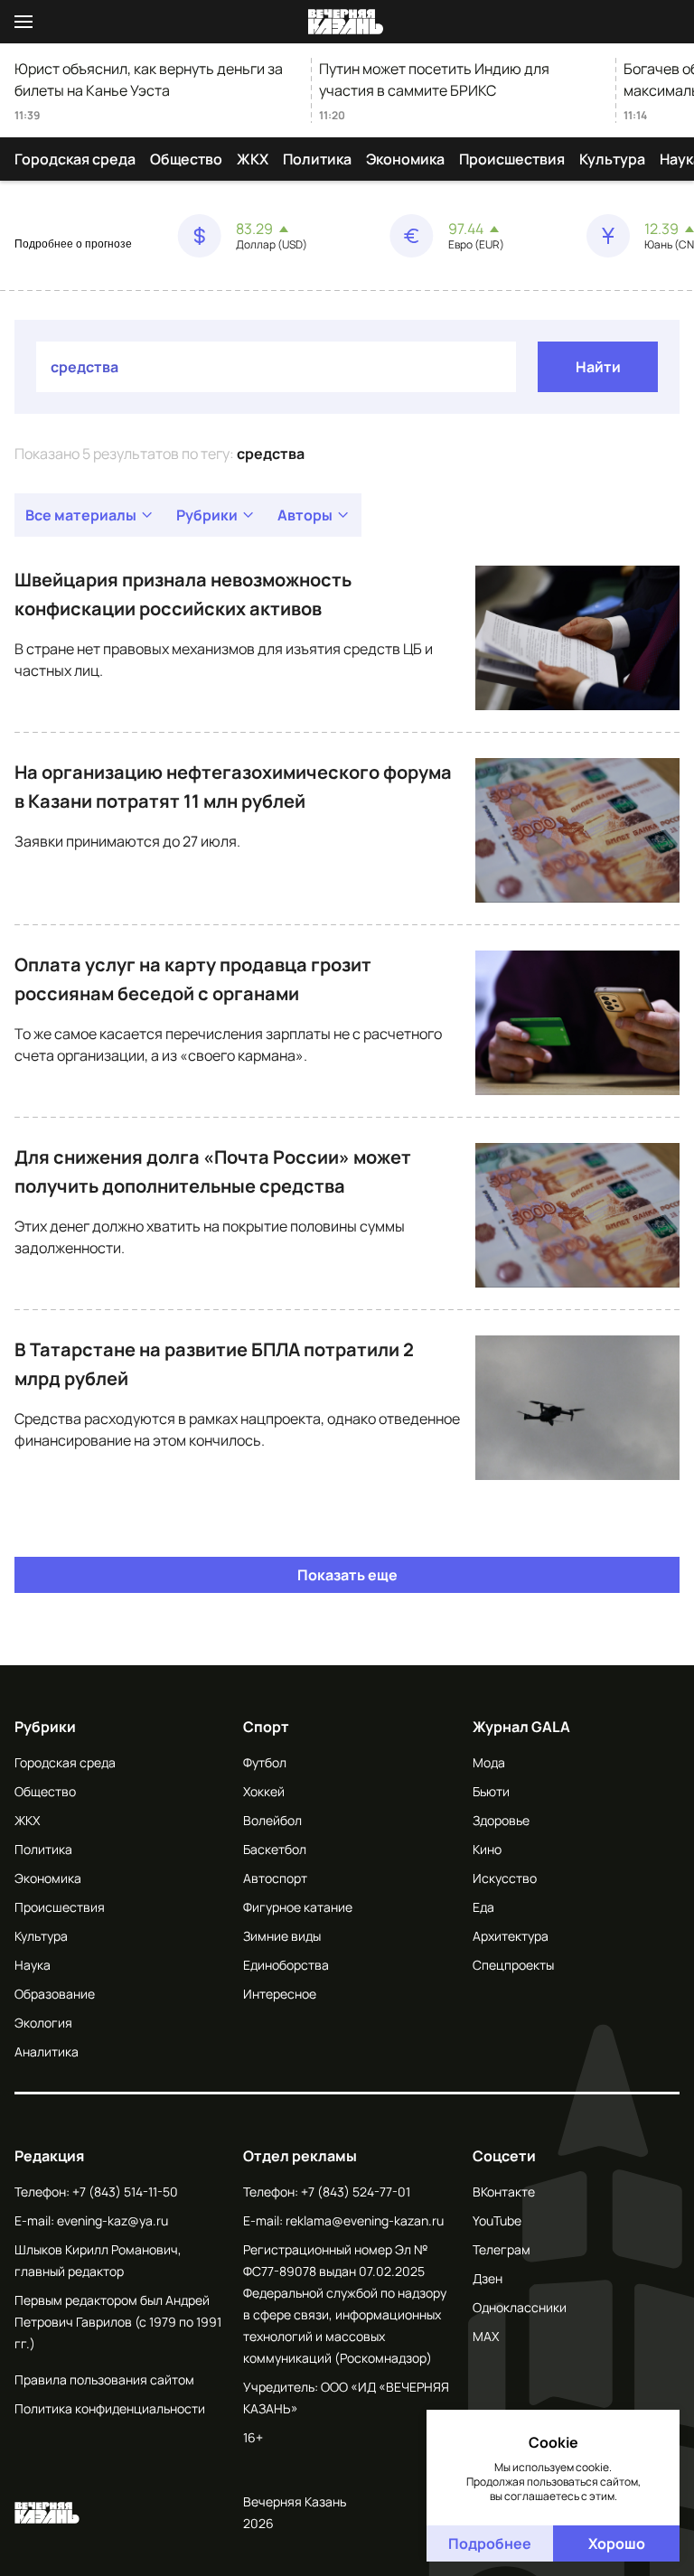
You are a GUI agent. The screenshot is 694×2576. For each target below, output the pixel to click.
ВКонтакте (504, 2192)
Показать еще (347, 1575)
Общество (186, 159)
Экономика (405, 159)
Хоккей (264, 1791)
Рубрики (207, 515)
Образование (55, 1994)
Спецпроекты (513, 1965)
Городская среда (75, 159)
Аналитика (47, 2051)
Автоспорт (275, 1878)
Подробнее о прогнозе (73, 244)
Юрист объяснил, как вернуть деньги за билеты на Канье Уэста (149, 80)
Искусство (505, 1878)
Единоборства (286, 1965)
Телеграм (502, 2249)
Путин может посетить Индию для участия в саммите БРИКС (434, 80)
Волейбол (272, 1820)
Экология (43, 2023)
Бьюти (491, 1791)
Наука (33, 1965)
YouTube (497, 2220)
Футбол (265, 1762)
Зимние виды (282, 1936)
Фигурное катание (298, 1907)
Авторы (305, 515)
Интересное (280, 1994)
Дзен (488, 2278)
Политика (317, 159)
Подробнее (490, 2543)
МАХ (486, 2336)
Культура (612, 159)
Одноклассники (520, 2307)
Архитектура (511, 1936)
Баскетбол (275, 1849)
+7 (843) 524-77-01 (356, 2192)
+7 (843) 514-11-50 (125, 2192)
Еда (483, 1907)
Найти (598, 367)
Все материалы (81, 515)
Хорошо (617, 2543)
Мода (489, 1762)
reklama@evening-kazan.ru (365, 2220)
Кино (487, 1849)
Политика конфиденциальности (110, 2408)
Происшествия (512, 159)
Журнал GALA (521, 1727)
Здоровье (501, 1820)
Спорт (266, 1727)
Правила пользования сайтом (104, 2379)
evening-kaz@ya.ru (113, 2220)
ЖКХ (253, 159)
